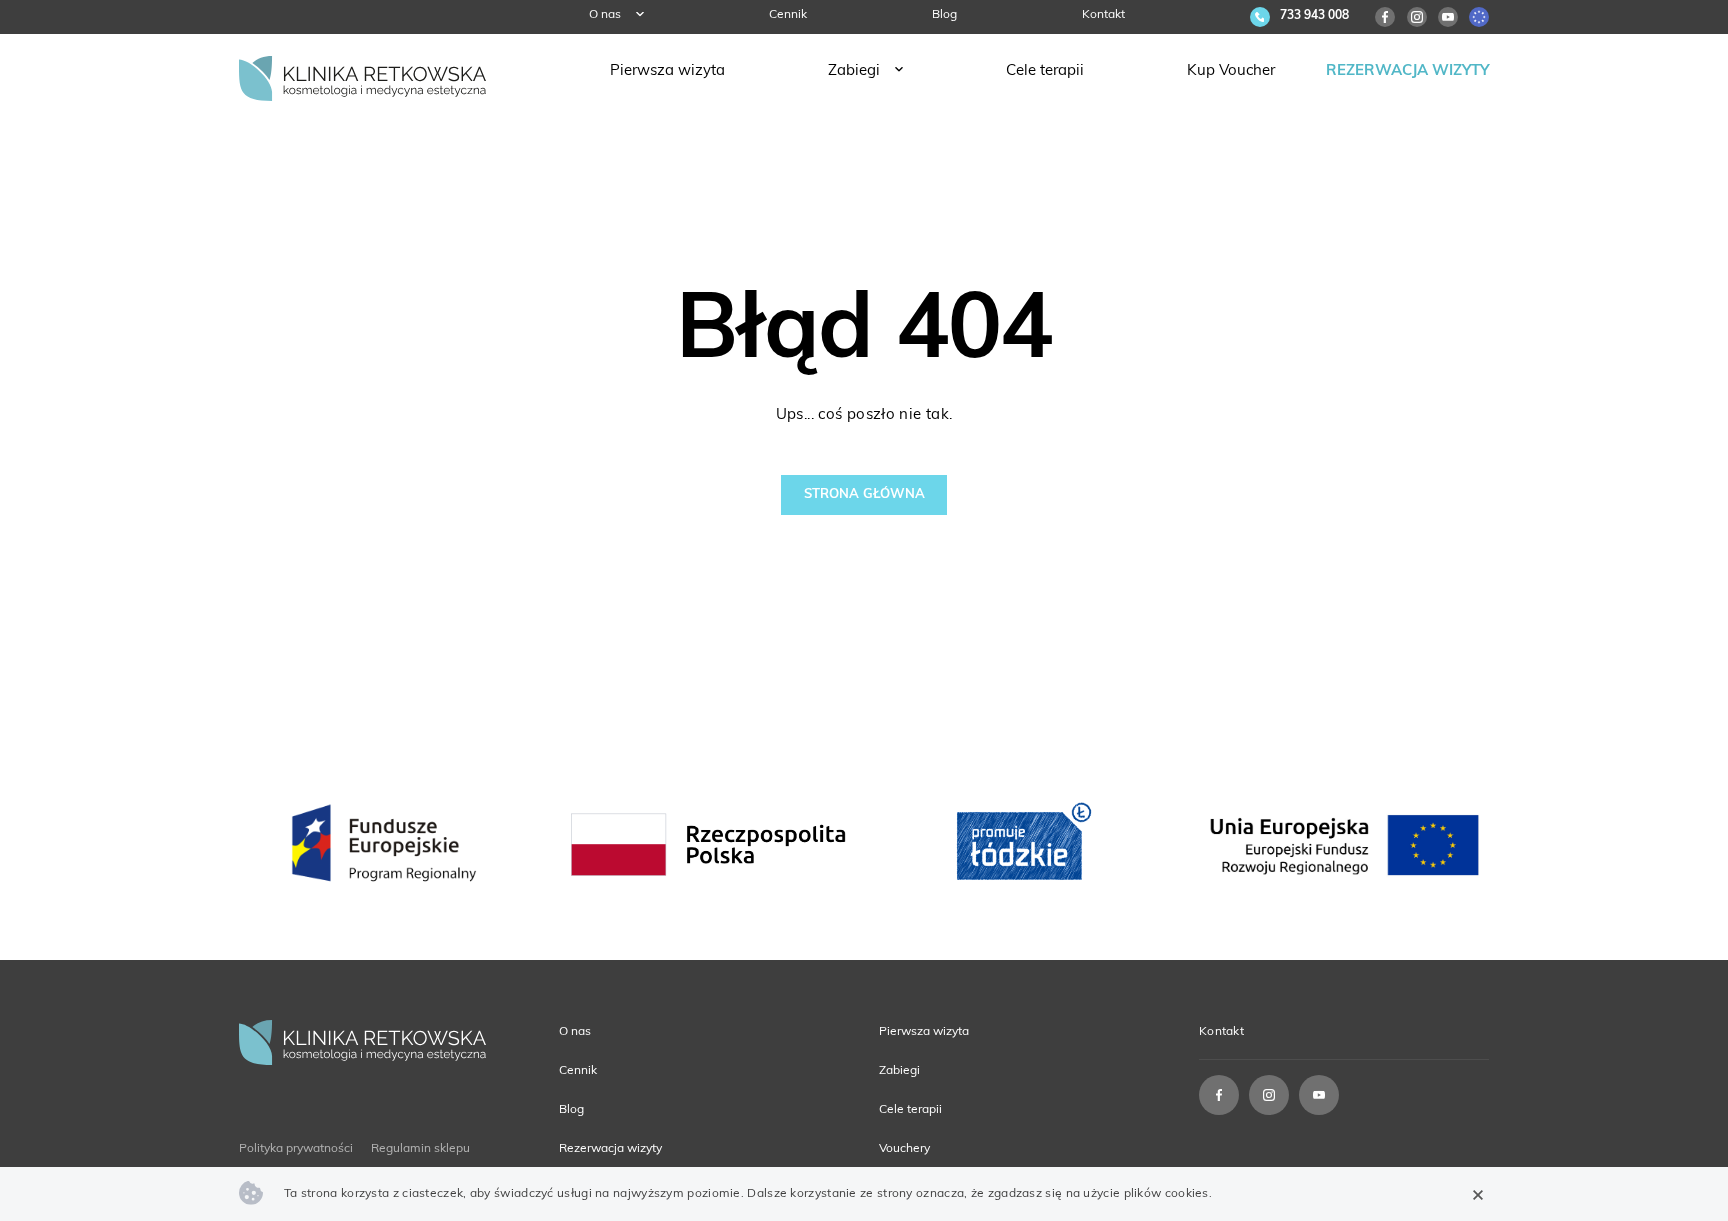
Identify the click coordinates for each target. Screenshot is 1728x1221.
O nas (605, 15)
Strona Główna (864, 494)
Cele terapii (1045, 71)
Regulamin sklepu (420, 1149)
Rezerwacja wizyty (1407, 71)
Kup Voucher (1231, 71)
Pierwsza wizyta (667, 71)
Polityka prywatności (296, 1149)
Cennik (788, 15)
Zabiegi (854, 71)
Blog (944, 15)
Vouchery (904, 1149)
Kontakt (1103, 15)
